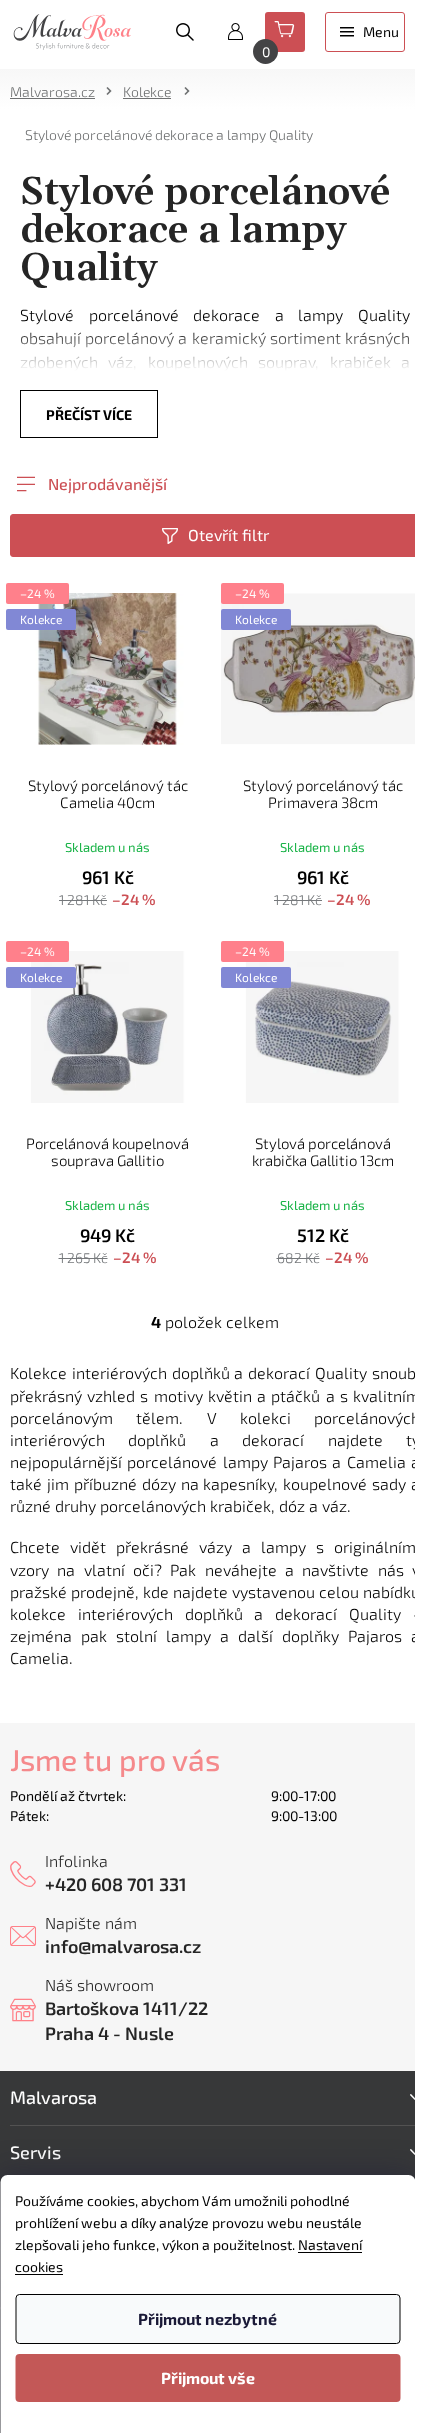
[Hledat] (185, 32)
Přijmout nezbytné (207, 2318)
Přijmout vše (208, 2377)
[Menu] (365, 32)
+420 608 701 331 (116, 1884)
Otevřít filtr (228, 534)
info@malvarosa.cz (123, 1946)
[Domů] (59, 91)
